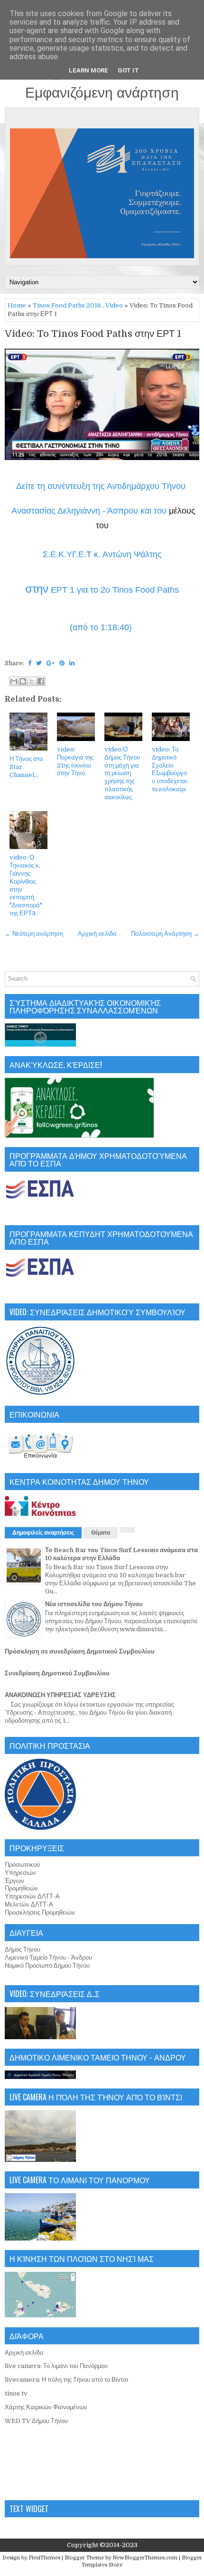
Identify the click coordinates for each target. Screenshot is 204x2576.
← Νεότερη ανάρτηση (34, 934)
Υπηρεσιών (20, 1873)
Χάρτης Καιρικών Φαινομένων (46, 2407)
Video (114, 305)
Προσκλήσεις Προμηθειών (40, 1912)
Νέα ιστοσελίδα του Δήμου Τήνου (94, 1604)
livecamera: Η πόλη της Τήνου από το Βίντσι (66, 2380)
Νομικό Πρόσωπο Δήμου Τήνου (47, 1966)
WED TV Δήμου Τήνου (36, 2421)
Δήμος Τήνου (23, 1949)
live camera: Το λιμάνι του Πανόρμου (56, 2366)
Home (17, 305)
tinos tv (16, 2393)
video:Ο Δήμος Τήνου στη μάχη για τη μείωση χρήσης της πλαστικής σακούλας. (122, 773)
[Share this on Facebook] (30, 663)
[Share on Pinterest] (62, 663)
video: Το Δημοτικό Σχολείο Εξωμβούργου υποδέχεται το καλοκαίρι (170, 769)
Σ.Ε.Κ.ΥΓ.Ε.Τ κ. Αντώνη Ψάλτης (102, 554)
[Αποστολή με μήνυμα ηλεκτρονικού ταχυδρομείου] (14, 681)
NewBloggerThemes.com (145, 2558)
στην (37, 589)
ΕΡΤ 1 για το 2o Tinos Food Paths (114, 590)
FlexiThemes (44, 2558)
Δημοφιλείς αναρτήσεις (43, 1533)
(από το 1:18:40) (102, 627)
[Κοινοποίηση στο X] (32, 681)
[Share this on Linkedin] (72, 663)
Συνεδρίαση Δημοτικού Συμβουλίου (57, 1673)
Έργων (14, 1881)
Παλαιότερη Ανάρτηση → (165, 934)
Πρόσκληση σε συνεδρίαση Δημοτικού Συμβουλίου (80, 1651)
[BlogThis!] (23, 681)
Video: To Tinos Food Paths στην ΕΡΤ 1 (93, 334)
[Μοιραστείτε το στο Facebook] (41, 681)
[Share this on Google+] (51, 663)
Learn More (88, 70)
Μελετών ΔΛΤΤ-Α (29, 1904)
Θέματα (101, 1533)
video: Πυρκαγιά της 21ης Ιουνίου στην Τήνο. (75, 761)
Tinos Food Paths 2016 (67, 305)
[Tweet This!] (39, 663)
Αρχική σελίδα (97, 934)
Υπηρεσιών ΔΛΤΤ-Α (32, 1896)
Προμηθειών (21, 1888)
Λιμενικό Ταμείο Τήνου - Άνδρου (48, 1957)
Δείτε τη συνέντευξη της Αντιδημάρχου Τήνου (102, 486)
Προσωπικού (22, 1865)
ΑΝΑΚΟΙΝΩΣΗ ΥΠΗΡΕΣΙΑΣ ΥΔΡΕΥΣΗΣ (60, 1695)
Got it (128, 70)
